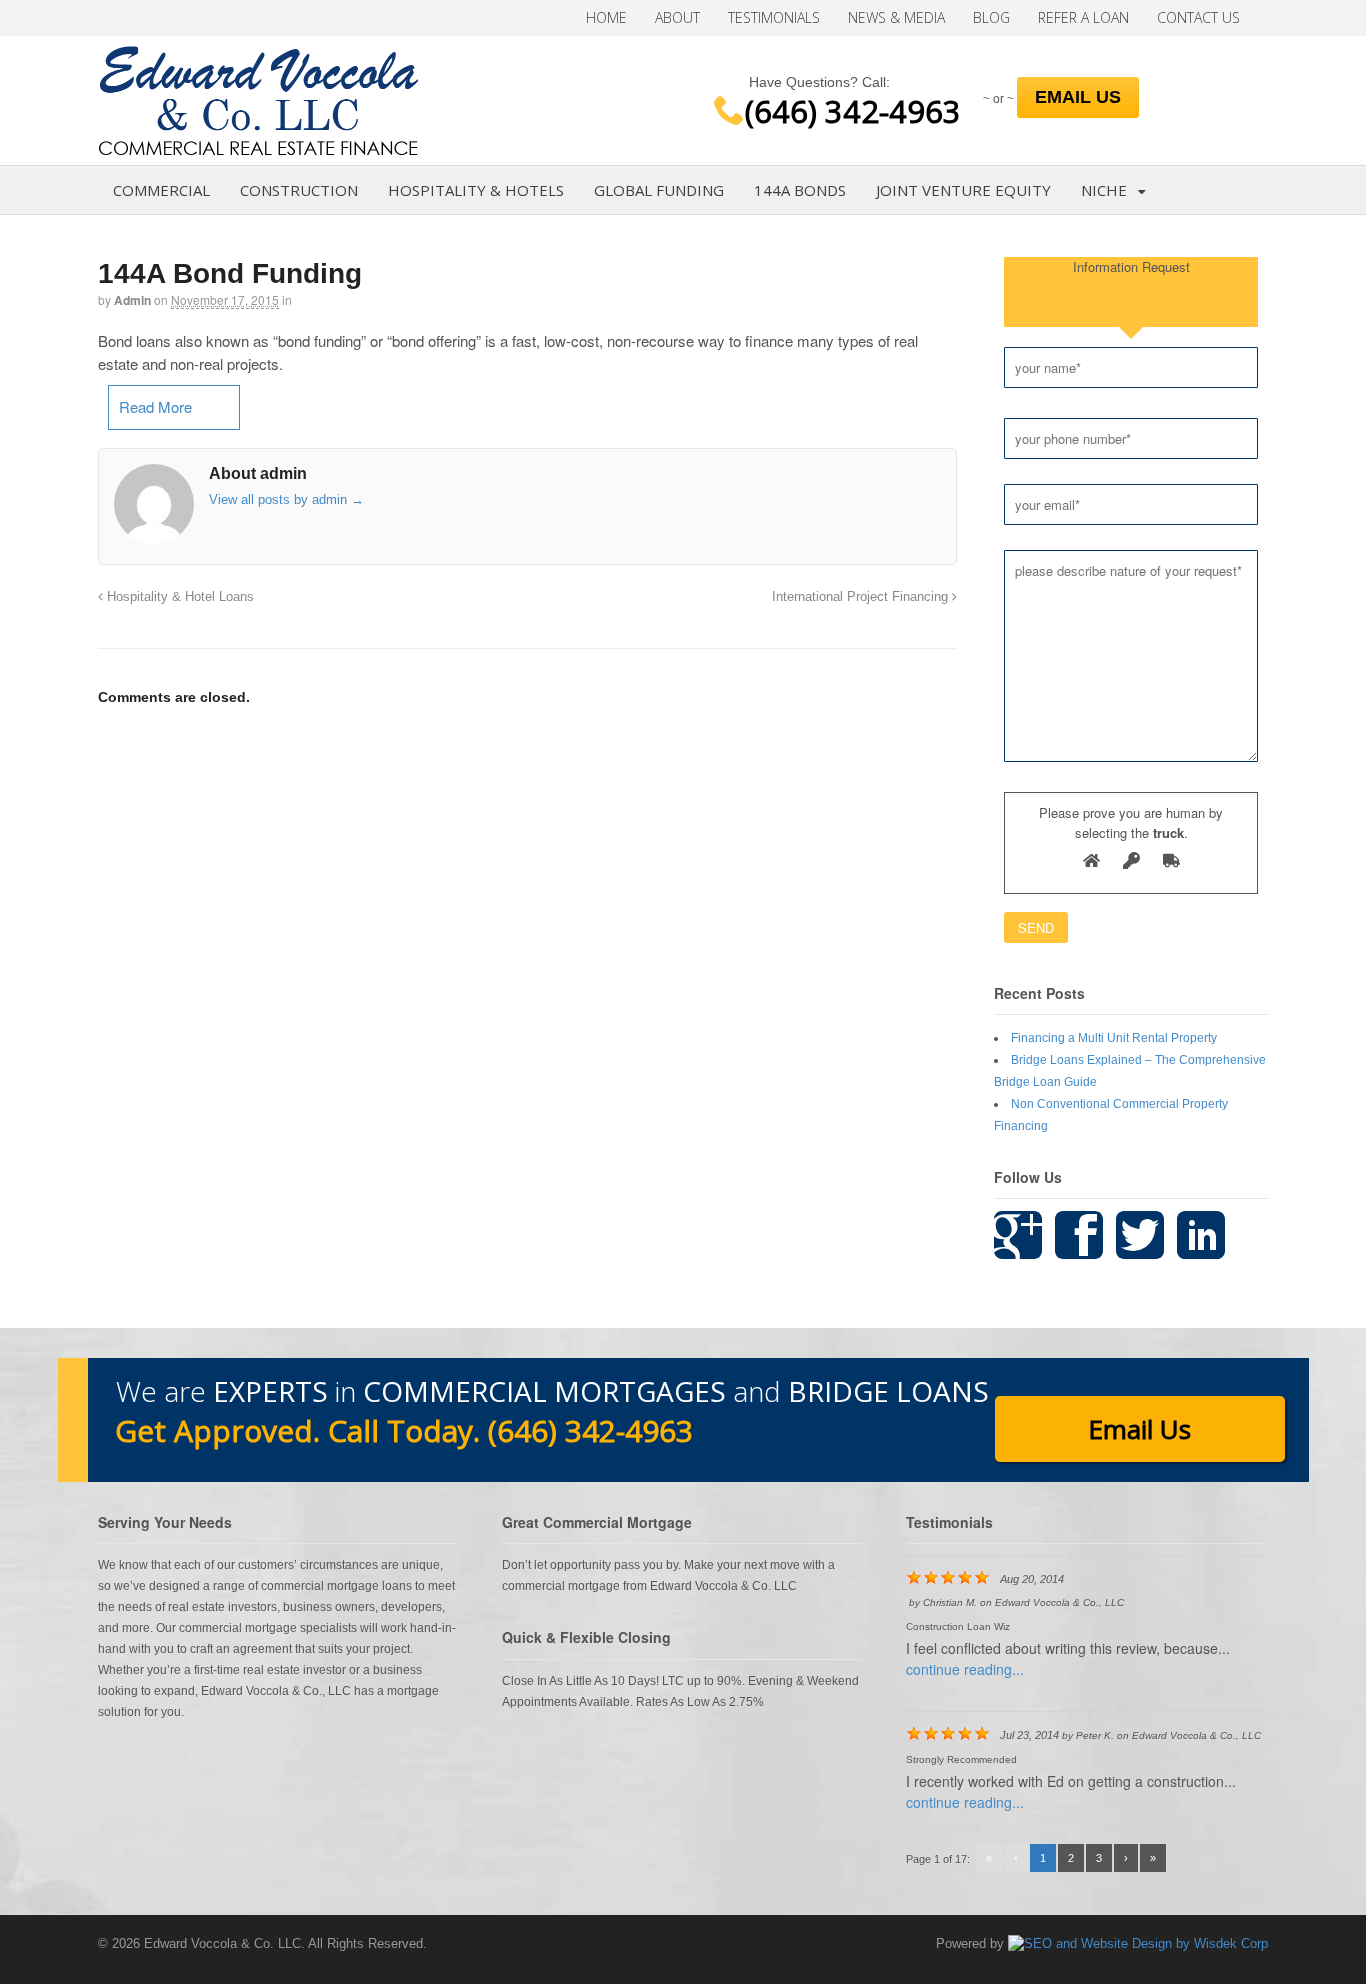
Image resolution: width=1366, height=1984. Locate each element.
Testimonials (774, 17)
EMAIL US (1078, 97)
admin (132, 300)
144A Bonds (800, 190)
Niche (1104, 190)
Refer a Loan (1083, 17)
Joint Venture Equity (963, 190)
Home (606, 17)
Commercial (161, 190)
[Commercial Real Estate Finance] (258, 144)
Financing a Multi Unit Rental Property (1114, 1038)
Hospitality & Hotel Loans (178, 597)
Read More (155, 406)
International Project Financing (862, 597)
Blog (991, 17)
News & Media (896, 17)
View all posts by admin (286, 499)
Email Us (1139, 1429)
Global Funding (659, 190)
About (677, 17)
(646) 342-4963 (853, 111)
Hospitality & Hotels (476, 190)
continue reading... (965, 1669)
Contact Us (1198, 17)
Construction (299, 190)
